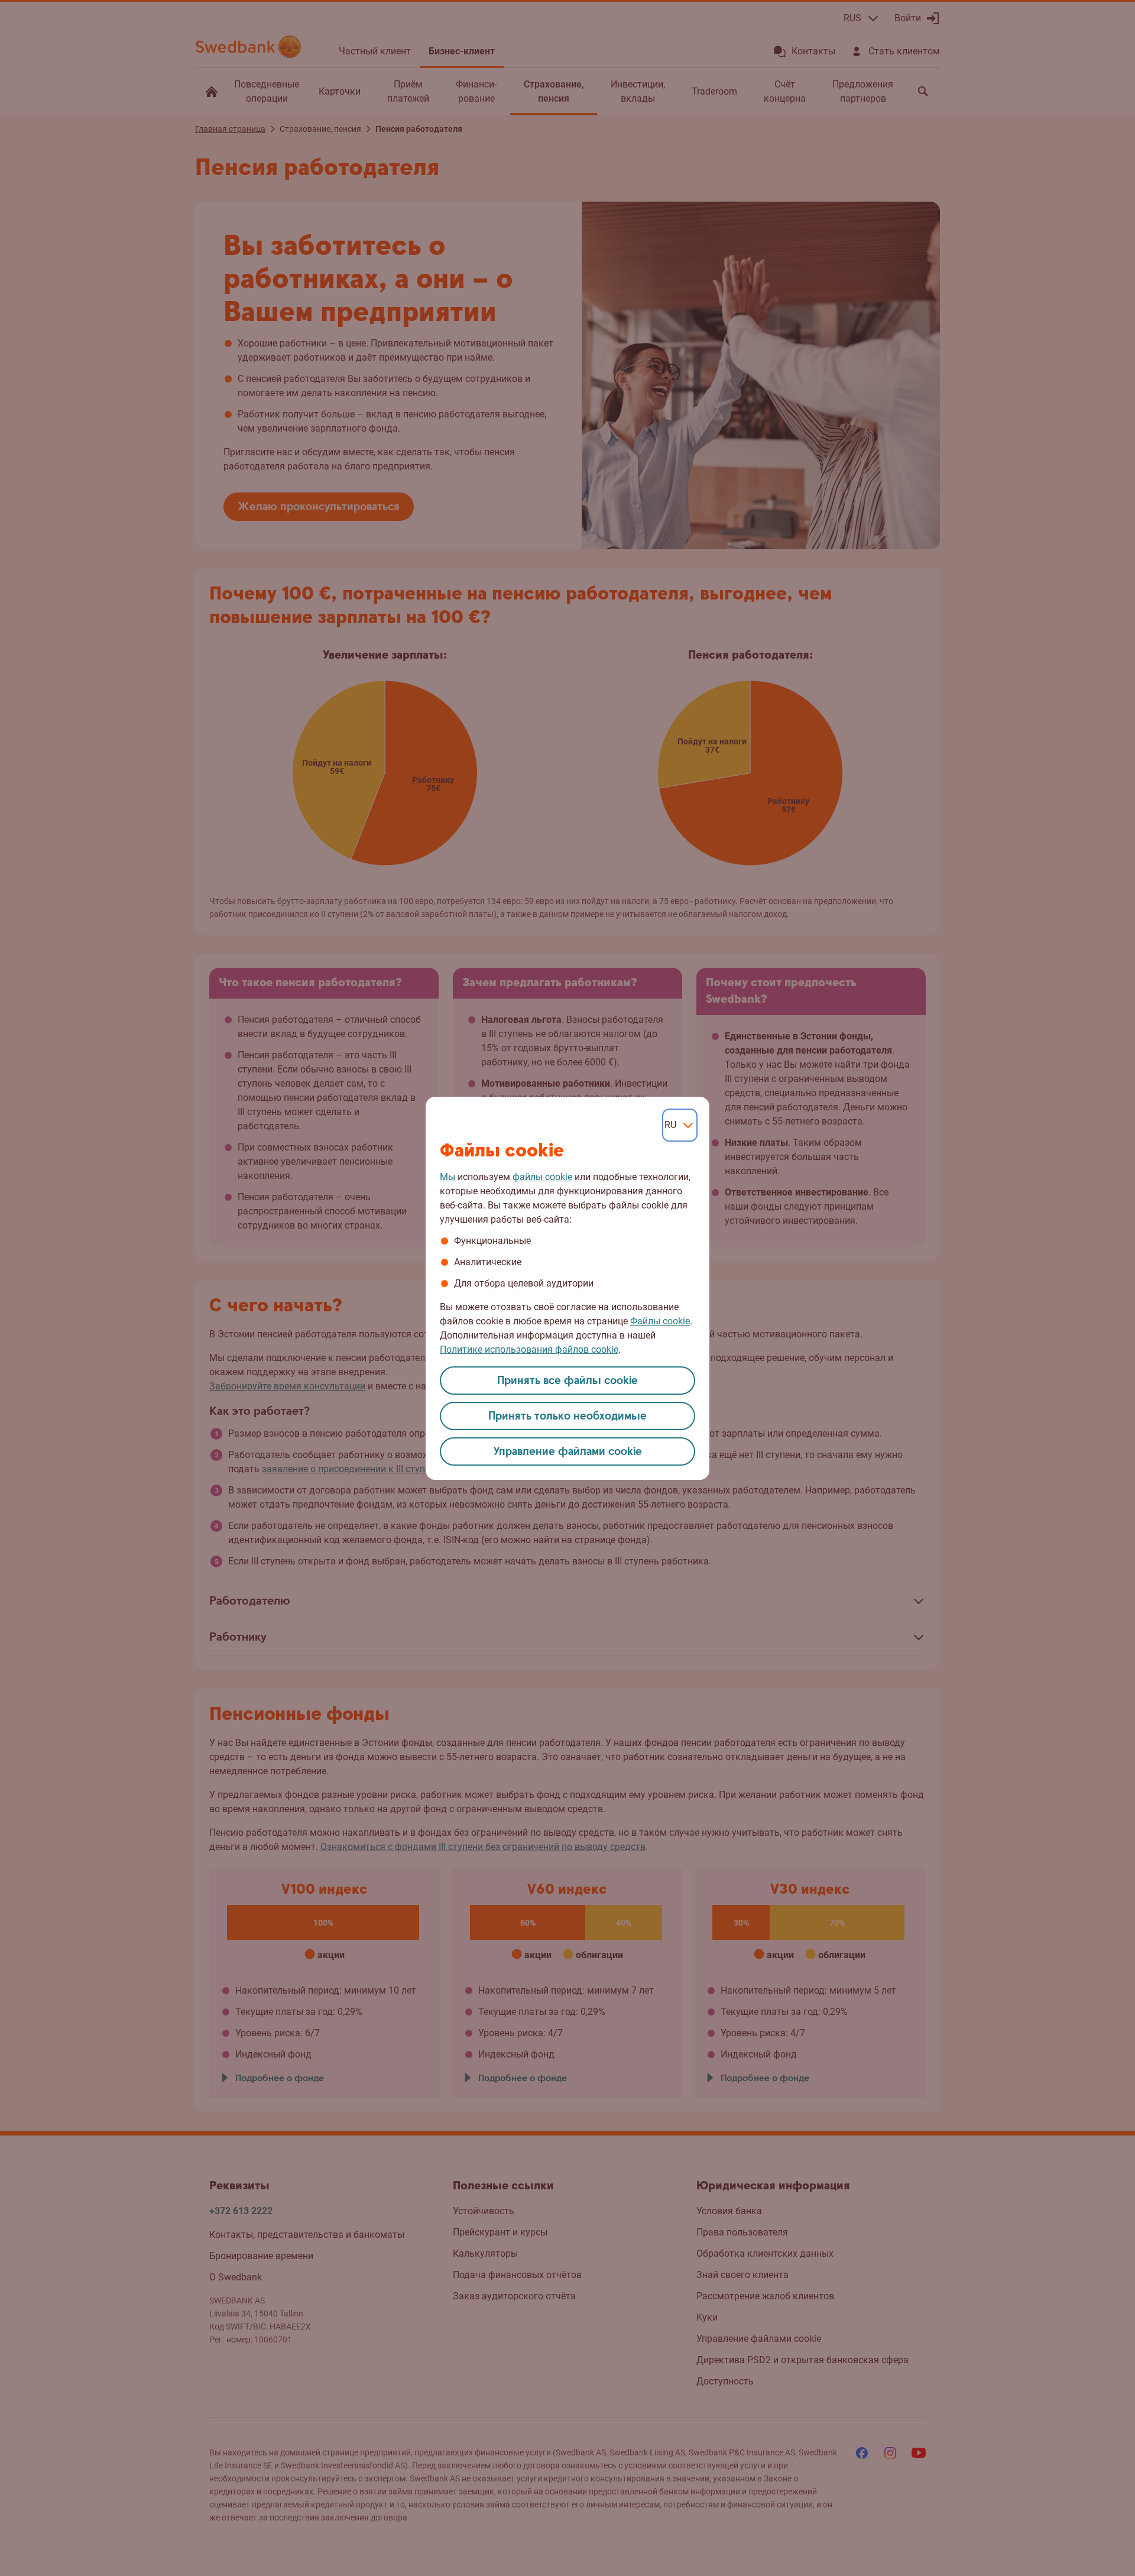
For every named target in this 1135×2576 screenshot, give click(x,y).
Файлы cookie (660, 1321)
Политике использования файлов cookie (529, 1349)
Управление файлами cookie (568, 1452)
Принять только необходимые (567, 1416)
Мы (447, 1177)
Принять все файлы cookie (567, 1381)
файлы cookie (542, 1177)
